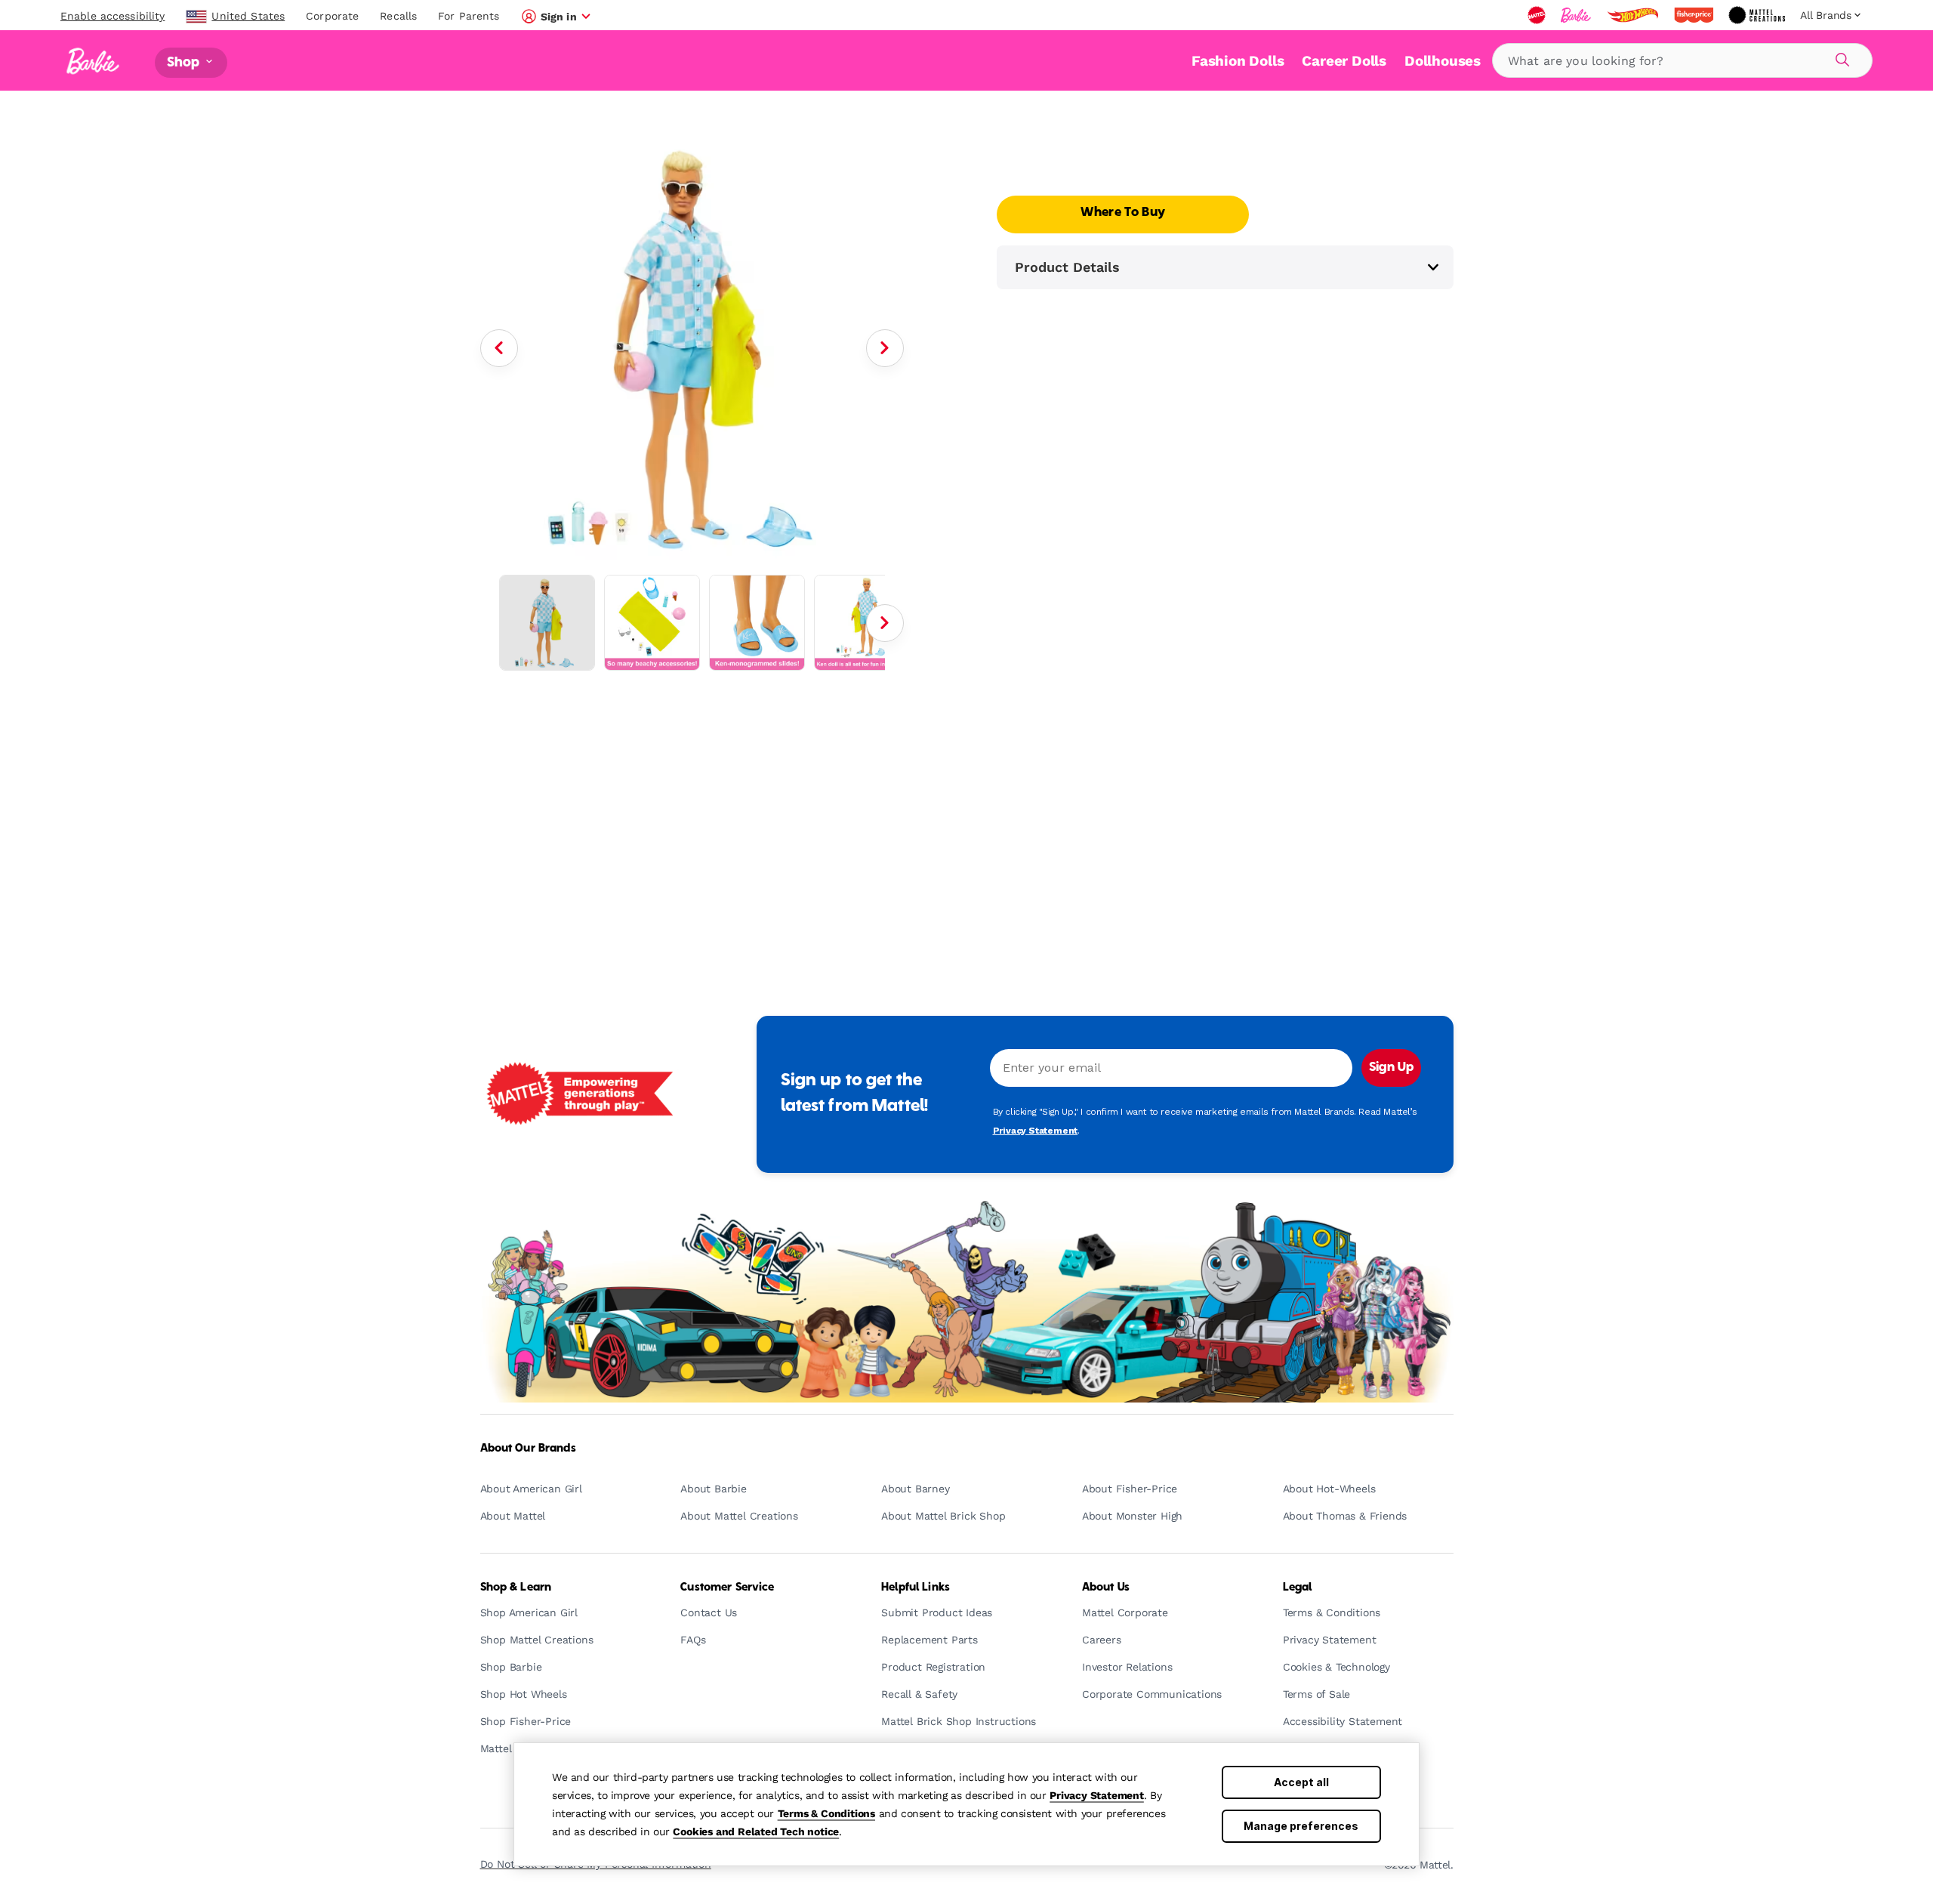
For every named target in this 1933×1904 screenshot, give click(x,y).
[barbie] (1577, 15)
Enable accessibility (113, 16)
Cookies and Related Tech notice (756, 1831)
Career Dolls (1344, 61)
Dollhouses (1443, 61)
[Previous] (499, 348)
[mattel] (1538, 15)
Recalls (398, 16)
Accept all (1301, 1782)
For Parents (469, 16)
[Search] (1840, 57)
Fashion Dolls (1238, 61)
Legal (1298, 1588)
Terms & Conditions (826, 1813)
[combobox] (1682, 60)
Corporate (332, 16)
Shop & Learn (516, 1588)
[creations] (1758, 15)
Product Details (1067, 267)
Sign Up (1391, 1068)
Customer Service (727, 1588)
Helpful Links (916, 1588)
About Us (1106, 1588)
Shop (185, 62)
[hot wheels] (1634, 15)
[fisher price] (1695, 15)
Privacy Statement (1097, 1795)
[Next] (885, 348)
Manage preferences (1301, 1826)
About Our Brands (528, 1449)
